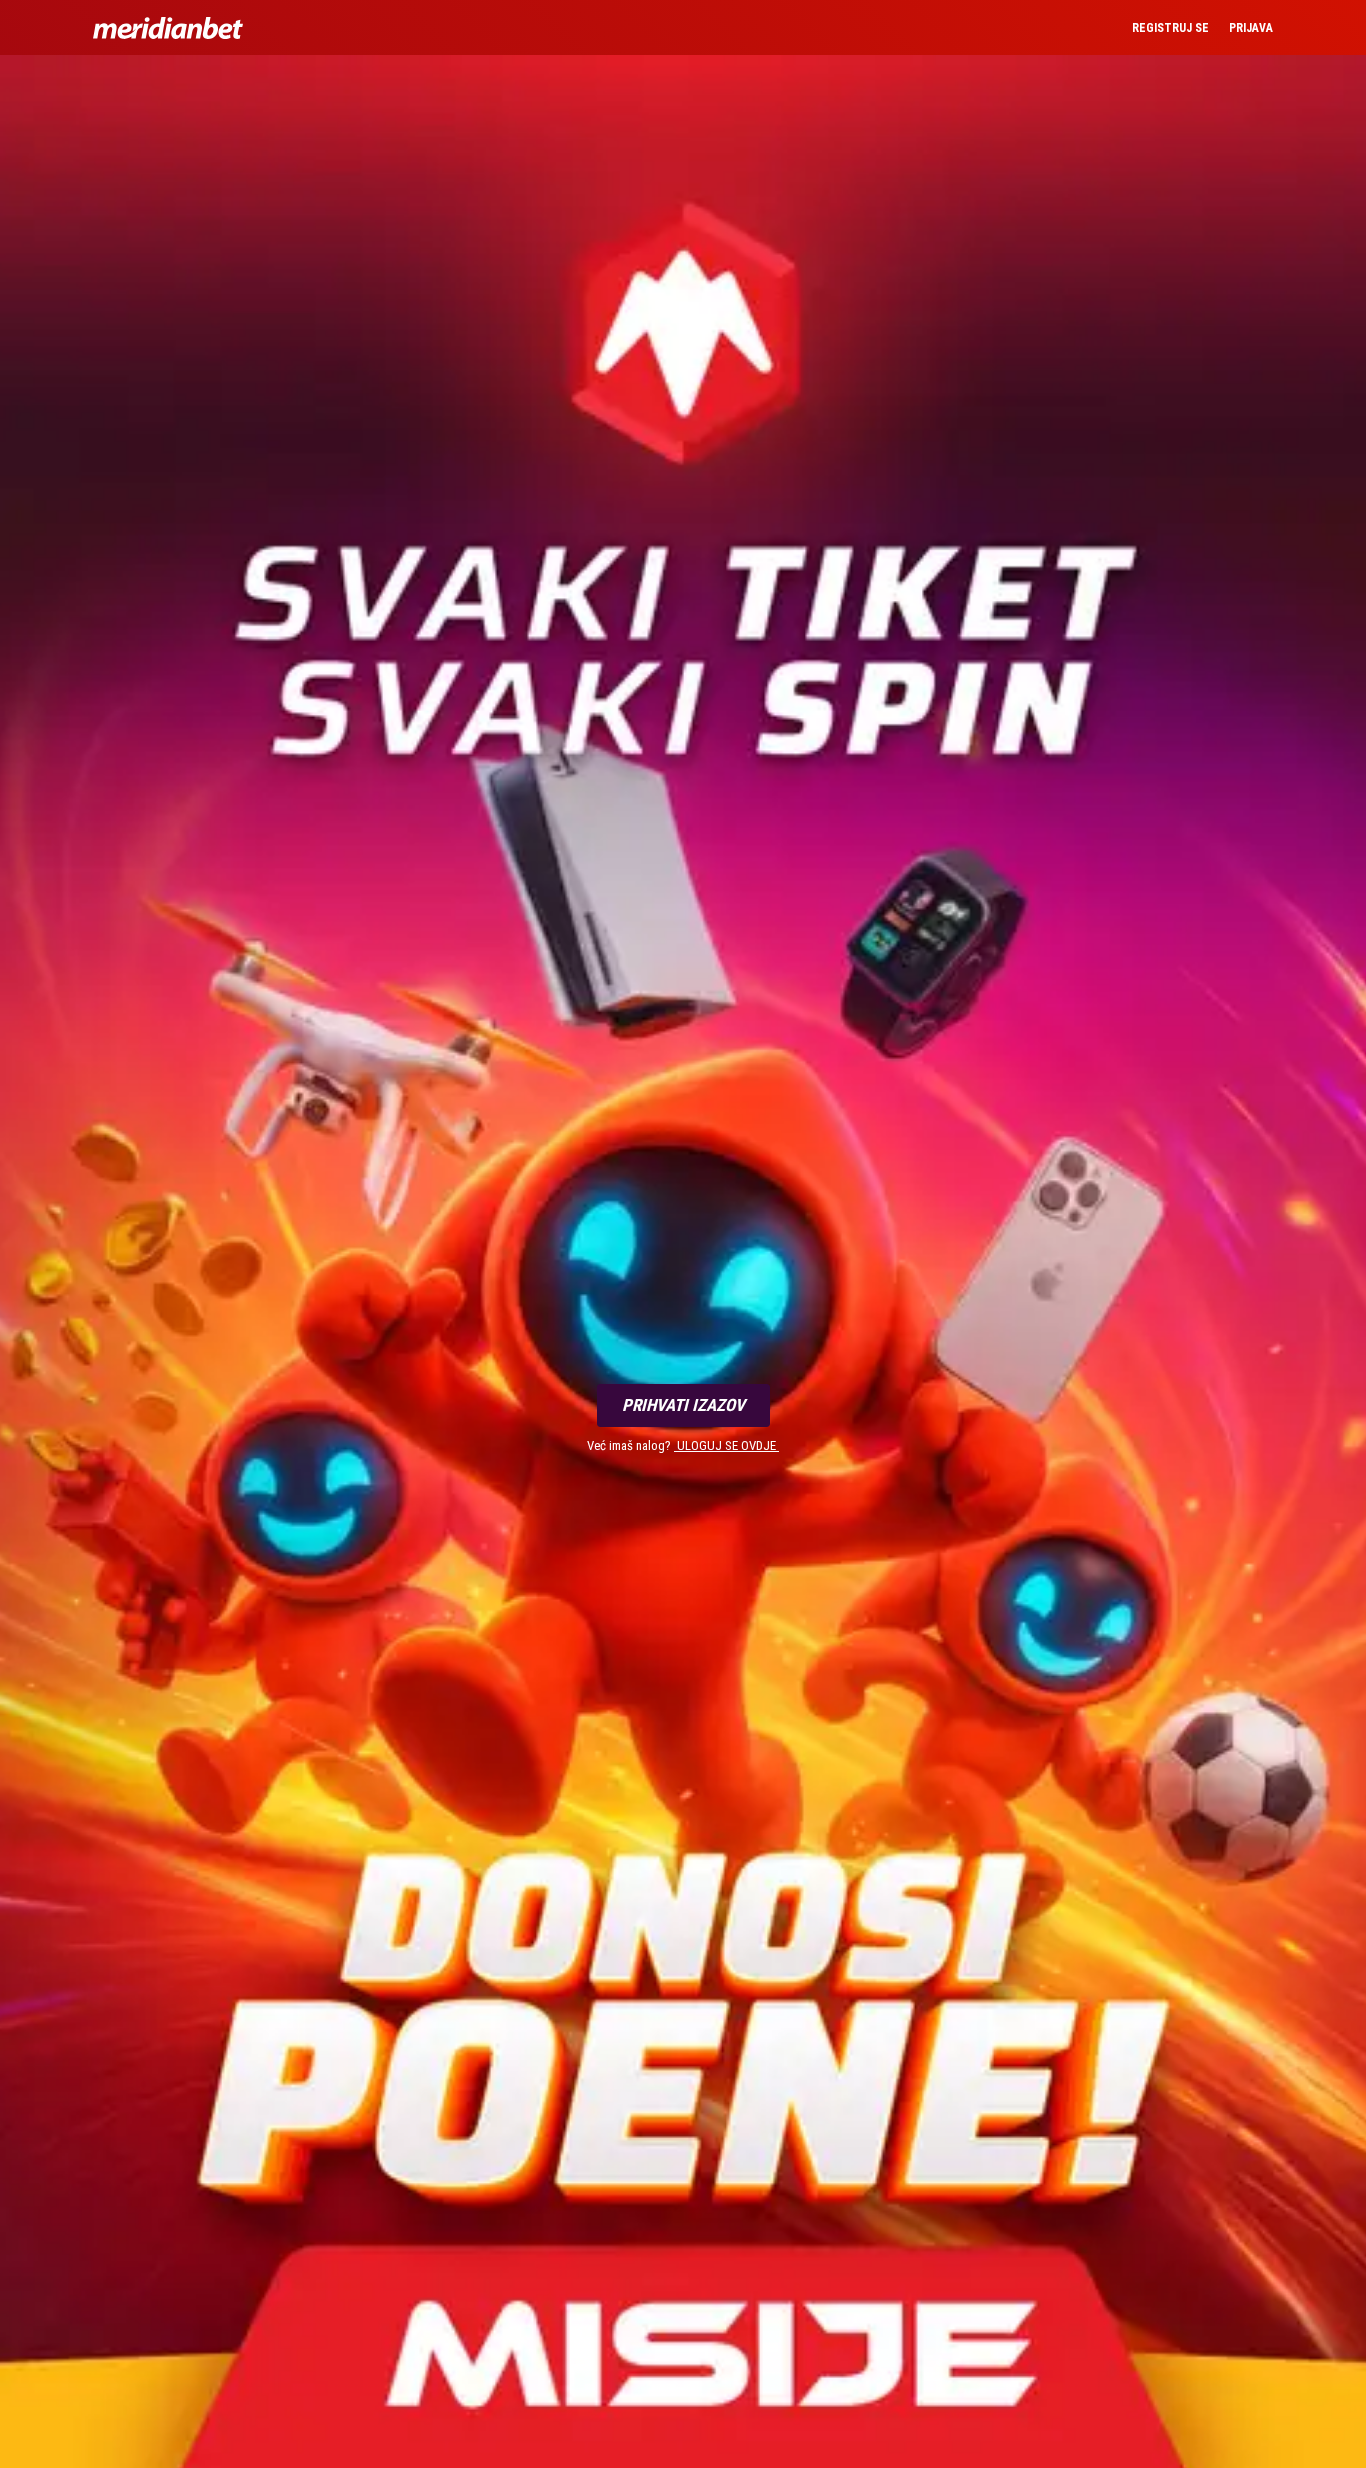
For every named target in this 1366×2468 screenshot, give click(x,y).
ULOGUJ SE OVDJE (726, 1445)
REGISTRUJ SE (1170, 28)
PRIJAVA (1251, 28)
